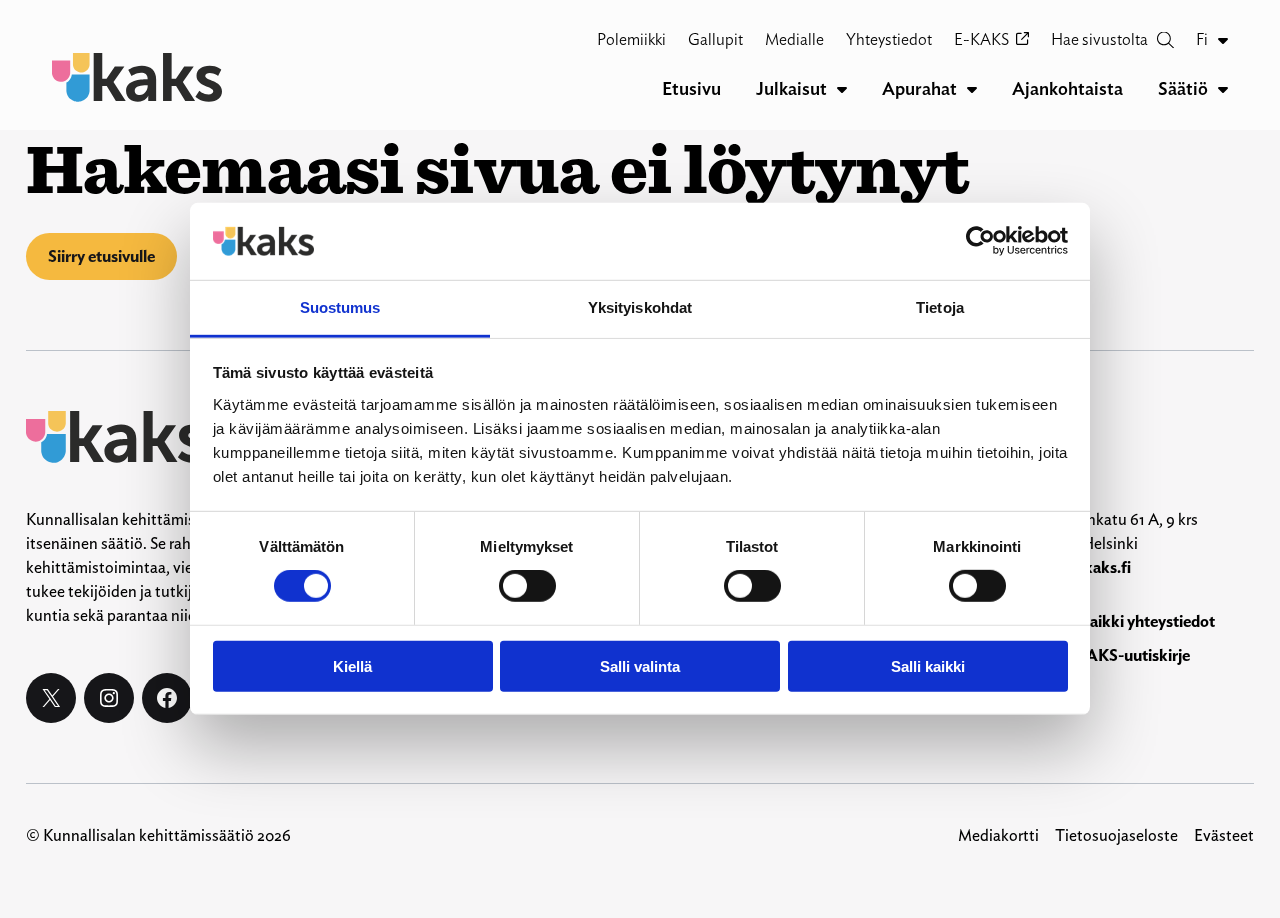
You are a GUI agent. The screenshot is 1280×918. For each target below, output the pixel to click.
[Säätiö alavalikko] (1223, 89)
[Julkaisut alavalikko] (842, 89)
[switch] (527, 586)
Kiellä (352, 665)
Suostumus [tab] (340, 307)
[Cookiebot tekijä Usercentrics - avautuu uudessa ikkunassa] (980, 241)
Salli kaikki (928, 665)
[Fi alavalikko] (1223, 40)
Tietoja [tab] (940, 307)
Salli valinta (640, 665)
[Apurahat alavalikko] (972, 89)
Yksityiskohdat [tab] (640, 307)
